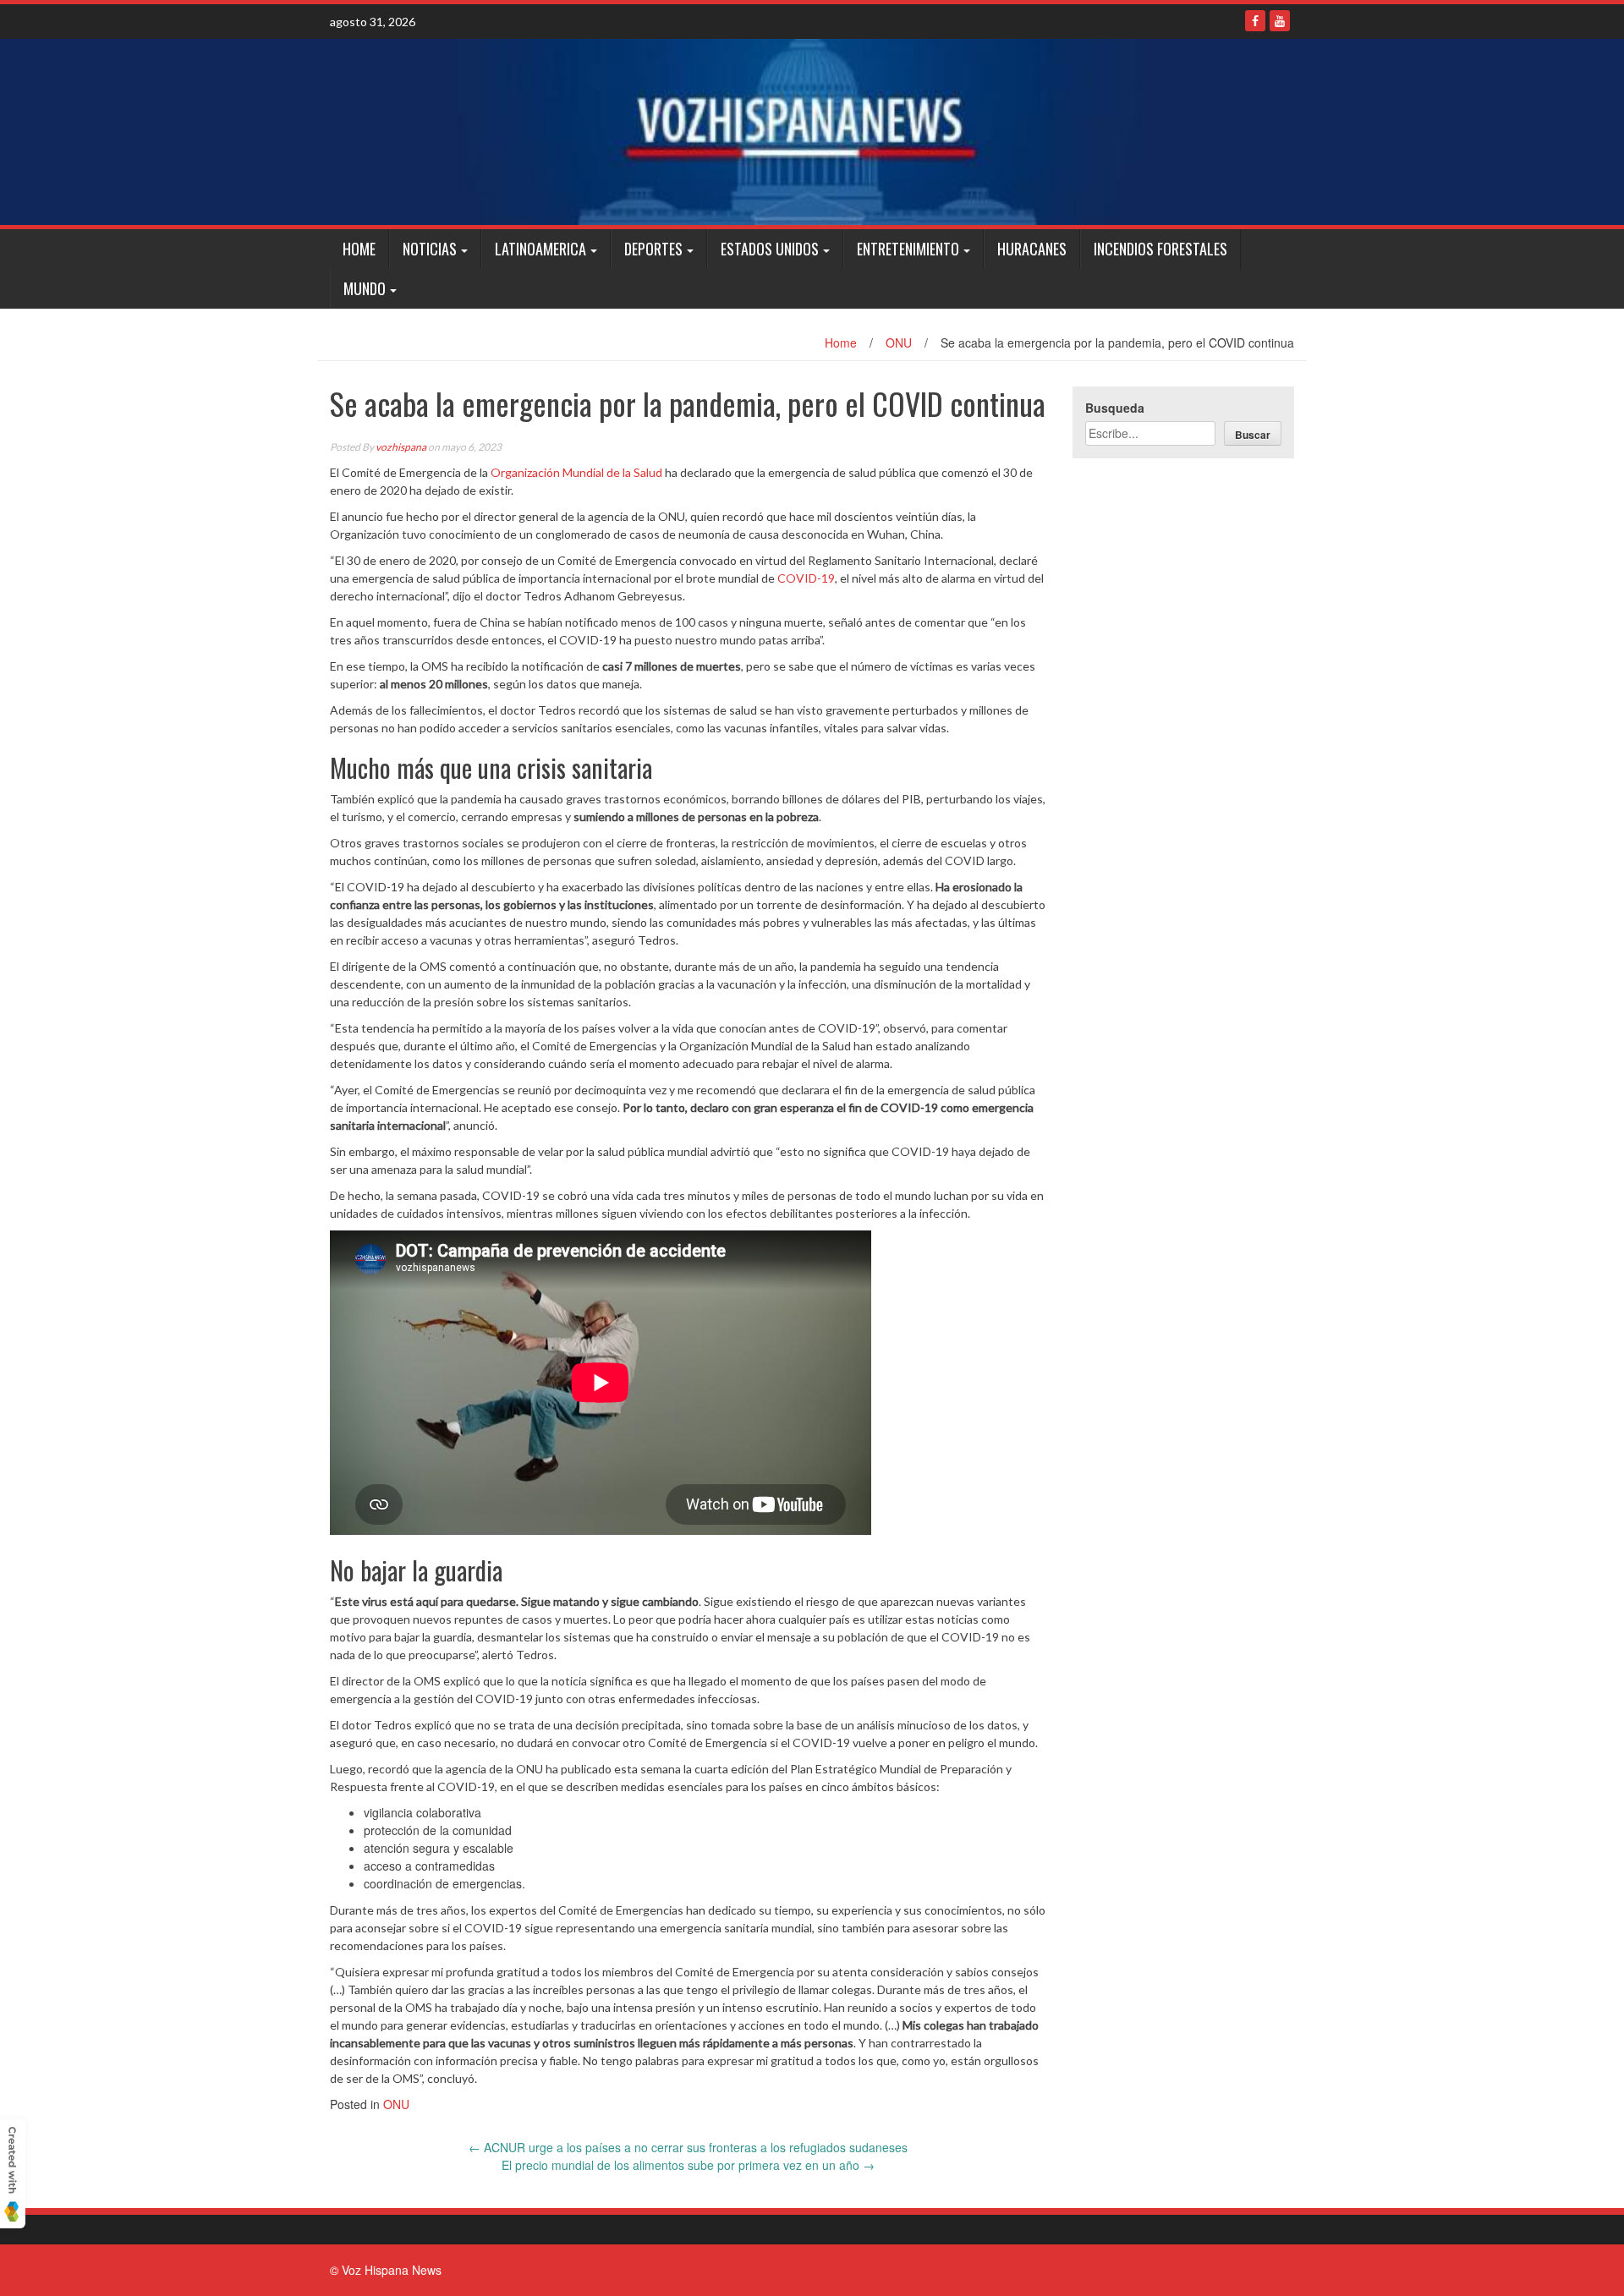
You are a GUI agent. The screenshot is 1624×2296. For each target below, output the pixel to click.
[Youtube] (1280, 21)
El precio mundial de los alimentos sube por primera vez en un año (688, 2165)
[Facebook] (1255, 21)
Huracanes (1032, 249)
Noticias (430, 249)
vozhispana (401, 447)
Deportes (653, 249)
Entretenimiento (908, 249)
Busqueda (1115, 408)
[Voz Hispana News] (812, 132)
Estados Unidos (770, 249)
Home (359, 249)
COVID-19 (806, 578)
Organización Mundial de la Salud (576, 472)
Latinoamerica (540, 249)
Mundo (365, 288)
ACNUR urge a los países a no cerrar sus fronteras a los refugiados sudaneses (688, 2147)
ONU (899, 342)
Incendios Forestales (1160, 249)
